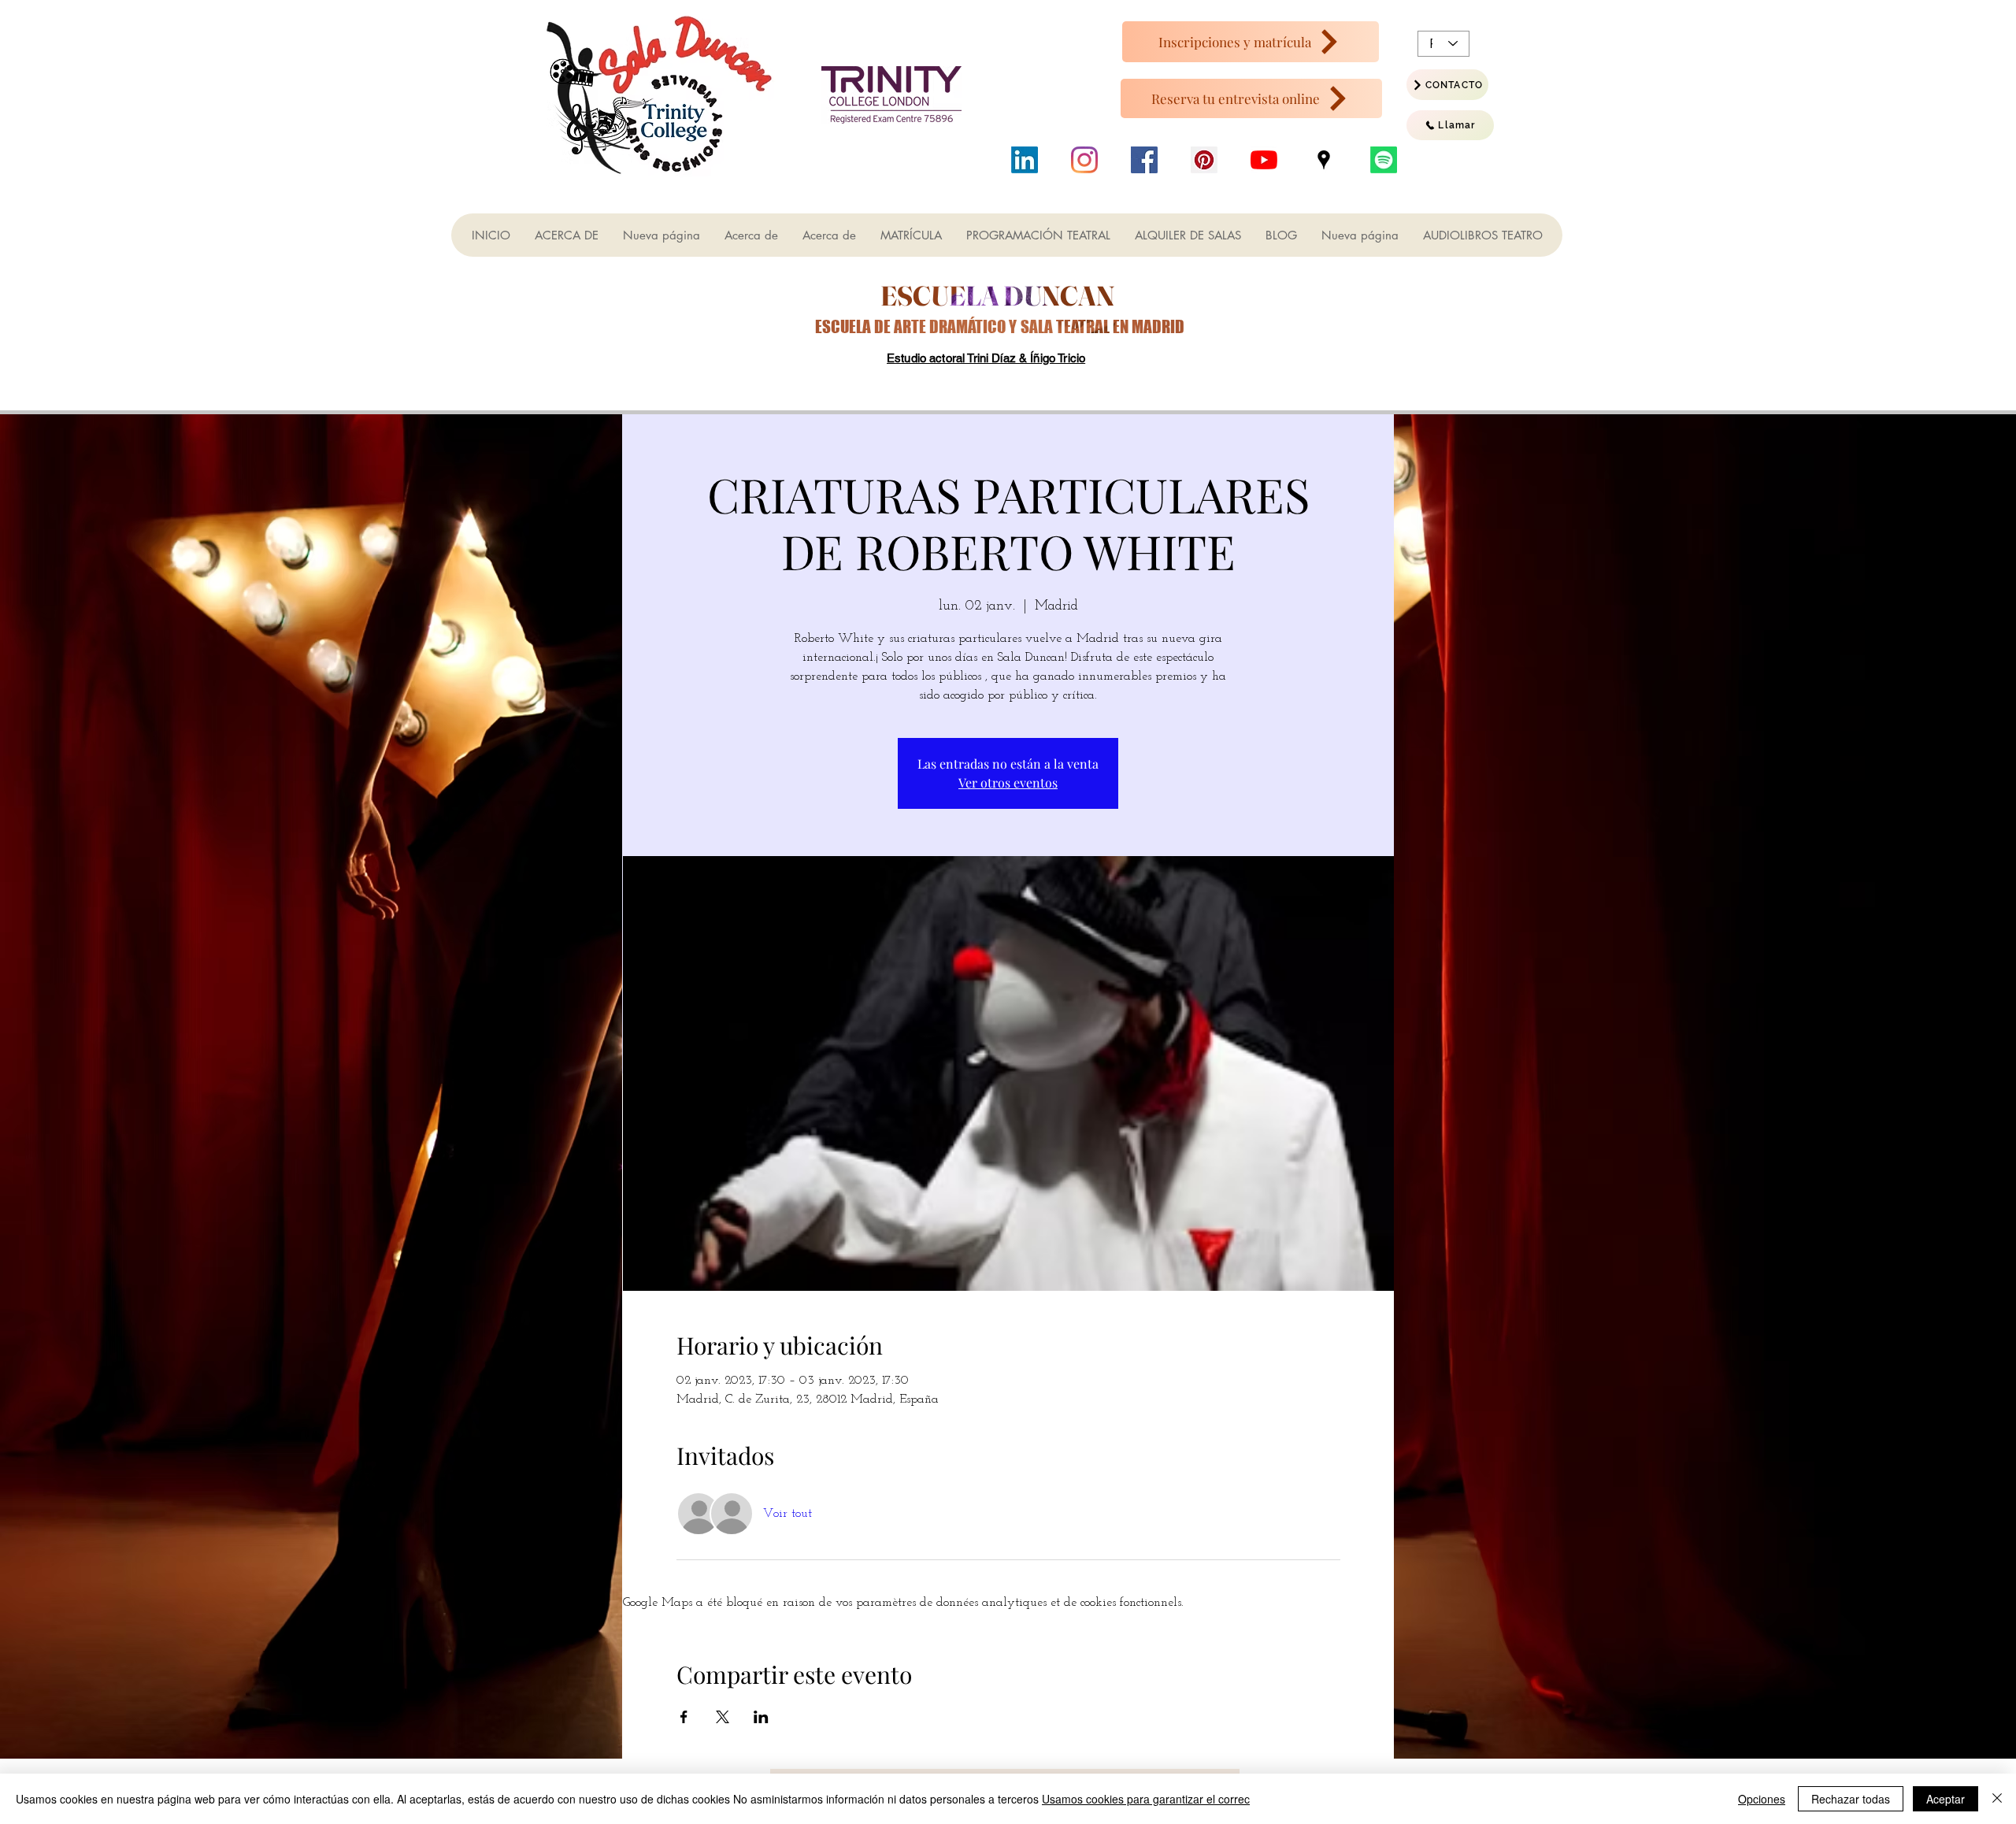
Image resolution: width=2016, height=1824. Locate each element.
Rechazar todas (1851, 1799)
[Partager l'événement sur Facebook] (684, 1717)
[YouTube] (1264, 160)
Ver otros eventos (1008, 782)
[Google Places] (1324, 160)
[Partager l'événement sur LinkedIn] (761, 1717)
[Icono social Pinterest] (1204, 160)
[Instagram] (1084, 160)
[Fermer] (1997, 1799)
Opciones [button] (1762, 1799)
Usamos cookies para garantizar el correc (1146, 1799)
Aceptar (1946, 1799)
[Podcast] (1384, 160)
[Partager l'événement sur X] (723, 1717)
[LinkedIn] (1025, 160)
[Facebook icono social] (1144, 160)
